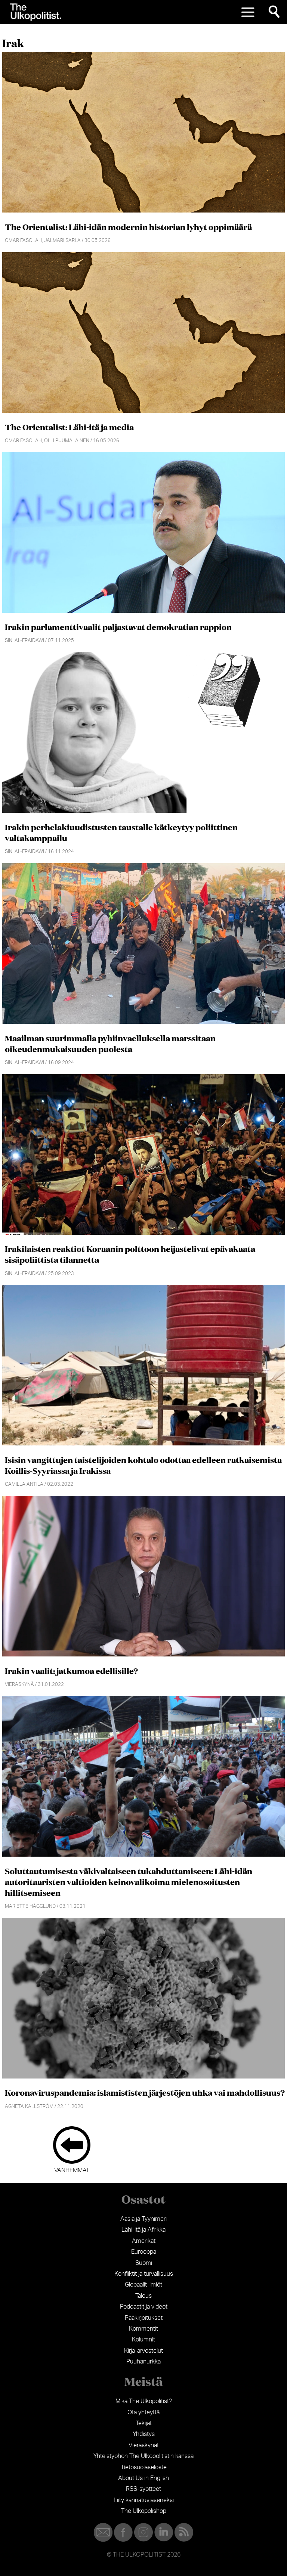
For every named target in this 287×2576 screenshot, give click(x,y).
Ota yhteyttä (143, 2412)
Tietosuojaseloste (144, 2467)
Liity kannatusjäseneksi (144, 2500)
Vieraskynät (144, 2445)
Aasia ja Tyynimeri (143, 2219)
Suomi (144, 2263)
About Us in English (143, 2478)
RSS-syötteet (143, 2489)
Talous (143, 2296)
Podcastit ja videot (144, 2307)
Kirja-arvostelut (143, 2351)
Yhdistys (144, 2434)
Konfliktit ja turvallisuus (144, 2274)
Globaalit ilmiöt (143, 2285)
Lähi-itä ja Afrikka (143, 2230)
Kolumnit (143, 2340)
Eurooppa (144, 2252)
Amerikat (144, 2241)
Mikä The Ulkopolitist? (144, 2401)
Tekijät (144, 2423)
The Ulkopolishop (144, 2511)
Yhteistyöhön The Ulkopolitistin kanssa (143, 2456)
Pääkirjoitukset (144, 2318)
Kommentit (143, 2329)
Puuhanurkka (143, 2362)
